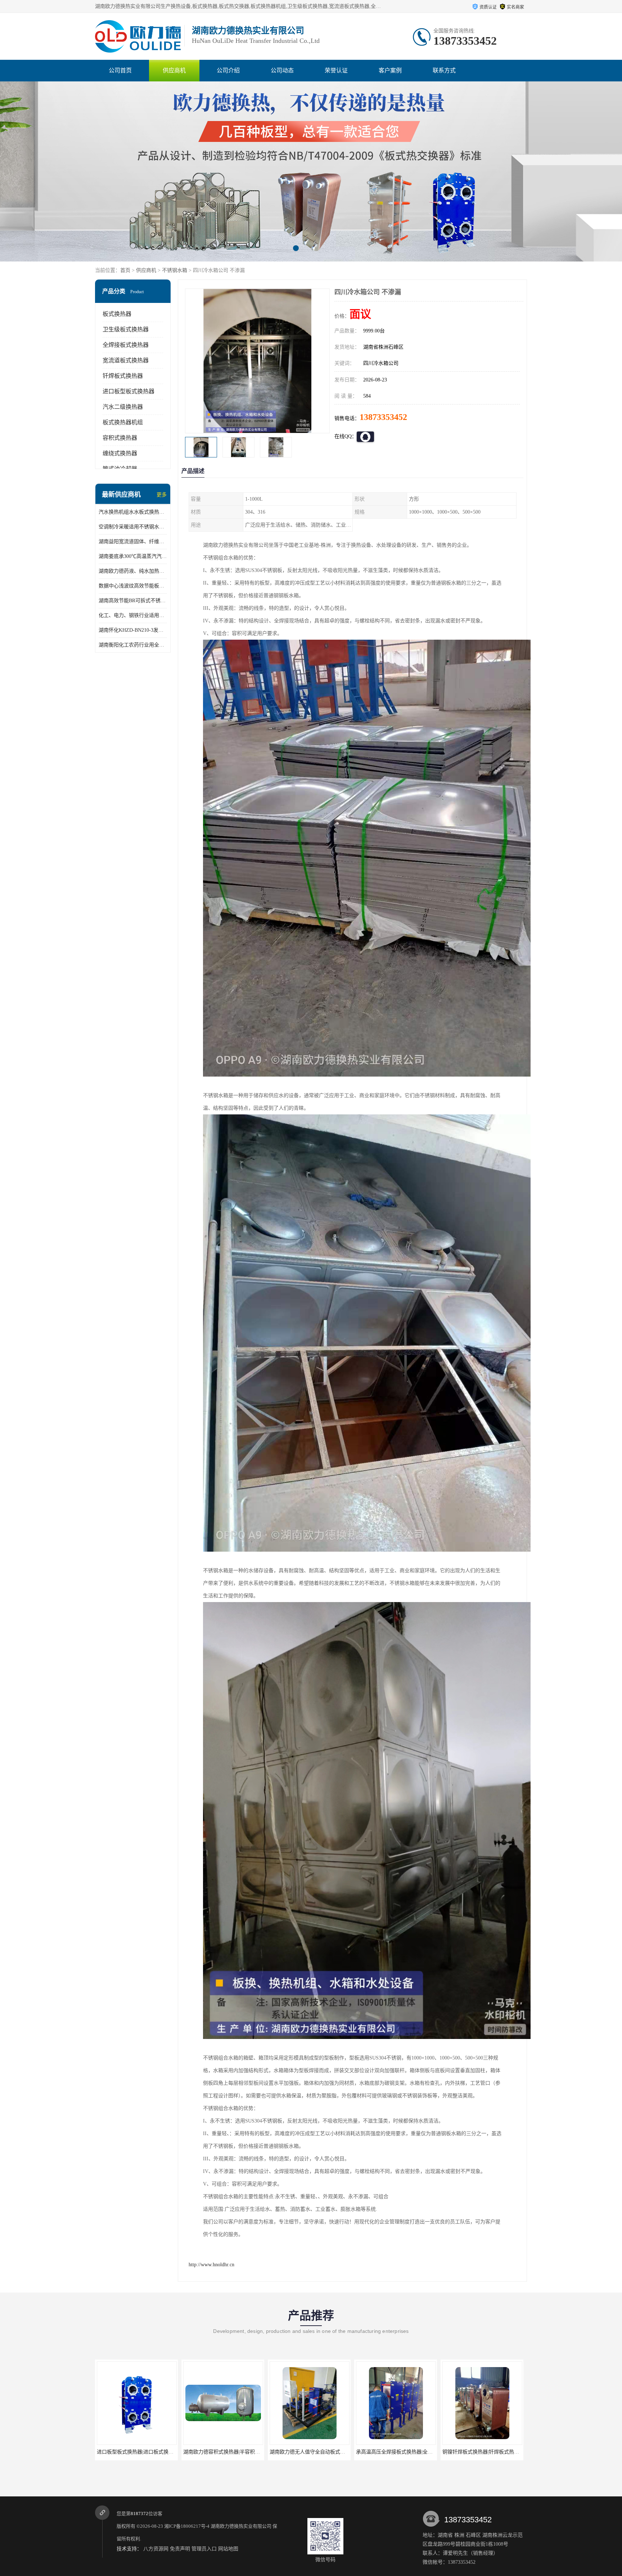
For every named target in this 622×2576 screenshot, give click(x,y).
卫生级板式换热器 (126, 329)
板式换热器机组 (123, 422)
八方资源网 (156, 2549)
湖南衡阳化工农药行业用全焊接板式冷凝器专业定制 (133, 645)
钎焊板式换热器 (123, 376)
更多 (162, 495)
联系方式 (444, 70)
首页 (125, 270)
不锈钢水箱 (175, 270)
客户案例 (390, 70)
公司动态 (282, 70)
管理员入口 (204, 2549)
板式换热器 (117, 314)
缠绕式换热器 (120, 453)
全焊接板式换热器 (126, 345)
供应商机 (174, 70)
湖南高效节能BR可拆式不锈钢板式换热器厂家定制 (133, 601)
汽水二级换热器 (123, 407)
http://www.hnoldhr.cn (211, 2265)
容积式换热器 (120, 438)
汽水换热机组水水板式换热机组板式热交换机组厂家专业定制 (133, 512)
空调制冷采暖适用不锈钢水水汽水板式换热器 (133, 527)
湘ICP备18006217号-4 (187, 2526)
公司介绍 (228, 70)
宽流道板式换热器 (126, 360)
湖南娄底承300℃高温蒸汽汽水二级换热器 (133, 556)
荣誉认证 (336, 70)
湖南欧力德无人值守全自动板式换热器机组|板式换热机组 (160, 2452)
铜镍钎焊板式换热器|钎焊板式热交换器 (313, 2452)
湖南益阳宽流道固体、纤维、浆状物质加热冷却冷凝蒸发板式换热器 (133, 542)
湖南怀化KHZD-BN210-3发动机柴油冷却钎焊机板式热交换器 (133, 630)
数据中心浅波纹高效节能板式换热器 (133, 586)
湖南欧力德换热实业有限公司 (241, 2526)
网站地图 (228, 2549)
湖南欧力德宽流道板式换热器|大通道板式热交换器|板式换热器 (425, 2452)
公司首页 (120, 70)
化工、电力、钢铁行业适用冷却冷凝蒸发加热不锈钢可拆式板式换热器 (133, 615)
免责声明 (180, 2549)
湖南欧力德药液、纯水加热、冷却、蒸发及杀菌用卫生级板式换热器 (133, 571)
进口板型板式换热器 (129, 391)
